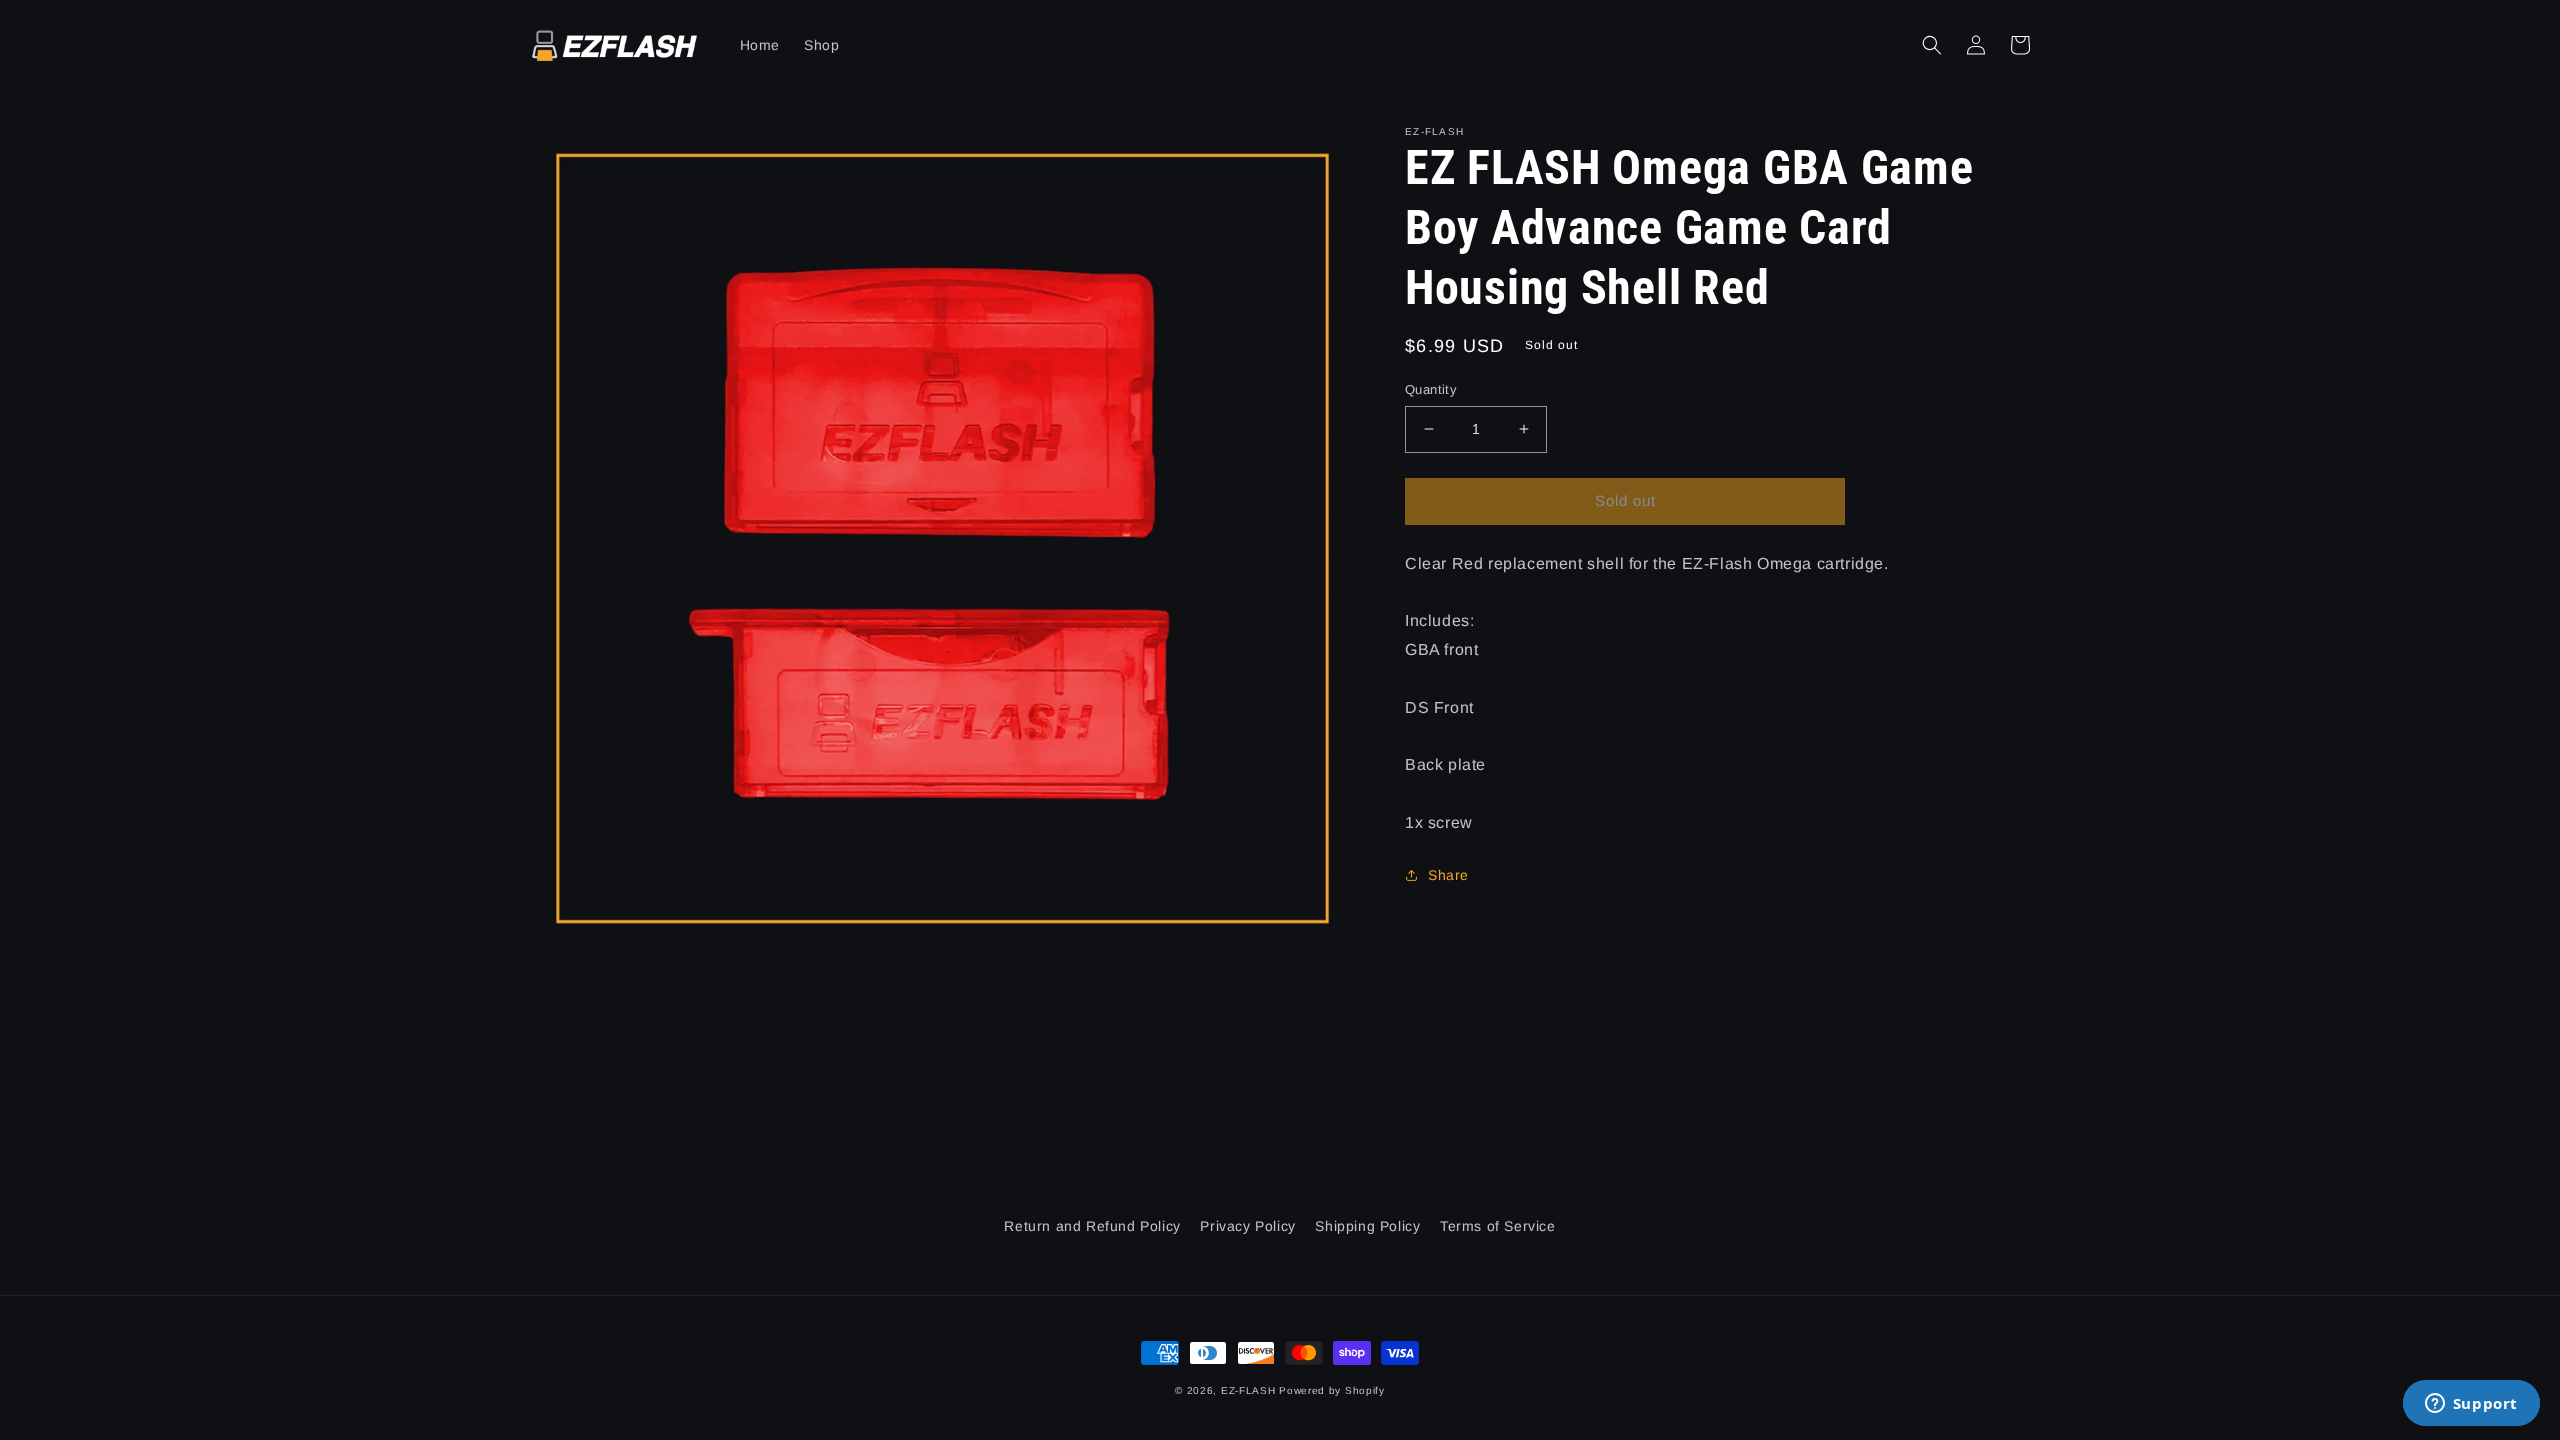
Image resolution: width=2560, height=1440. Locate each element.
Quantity (1431, 389)
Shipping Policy (1367, 1226)
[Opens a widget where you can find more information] (2471, 1405)
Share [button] (1448, 875)
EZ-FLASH (1248, 1390)
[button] (1932, 45)
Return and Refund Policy (1092, 1226)
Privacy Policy (1247, 1226)
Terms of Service (1498, 1226)
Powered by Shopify (1332, 1390)
